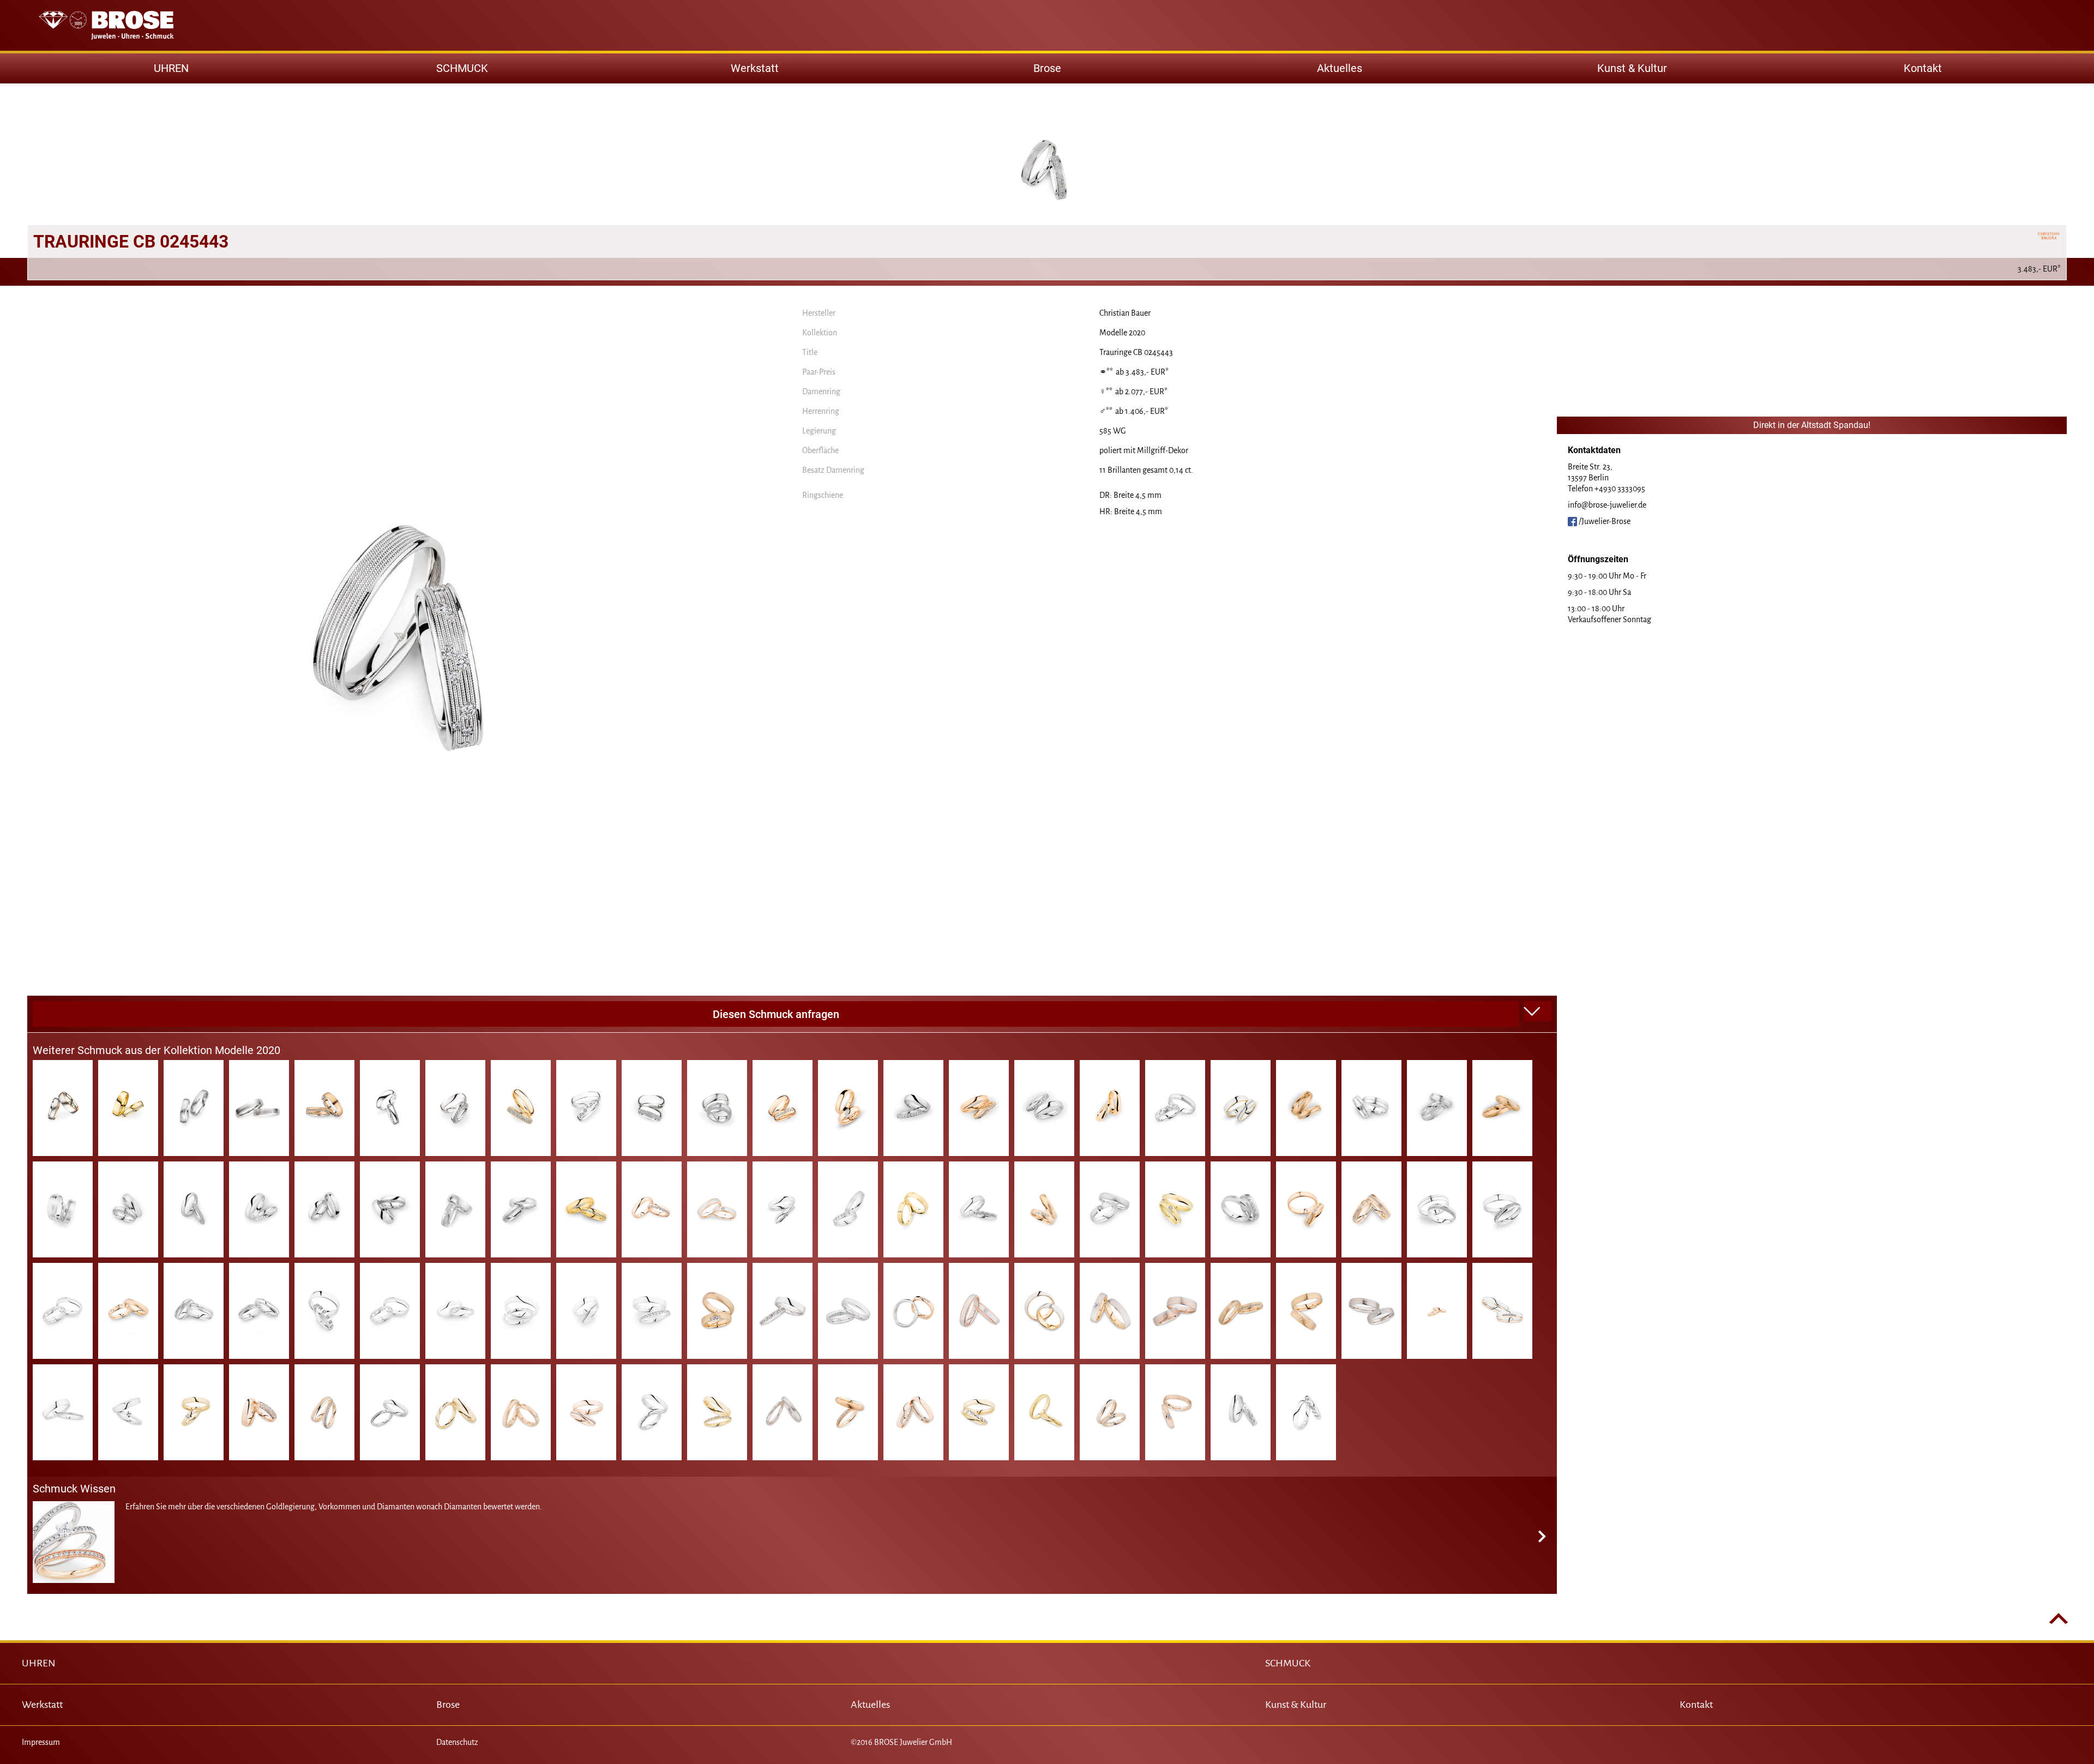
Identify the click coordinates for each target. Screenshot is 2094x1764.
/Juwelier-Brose (1604, 521)
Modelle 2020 (1122, 333)
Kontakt (1923, 68)
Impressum (41, 1742)
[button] (1538, 1012)
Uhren (171, 68)
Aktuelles (1340, 68)
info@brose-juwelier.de (1607, 505)
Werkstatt (755, 68)
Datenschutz (457, 1742)
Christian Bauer (1125, 313)
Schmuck (462, 68)
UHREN (39, 1663)
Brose (1047, 68)
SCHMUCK (1288, 1663)
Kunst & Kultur (1632, 68)
